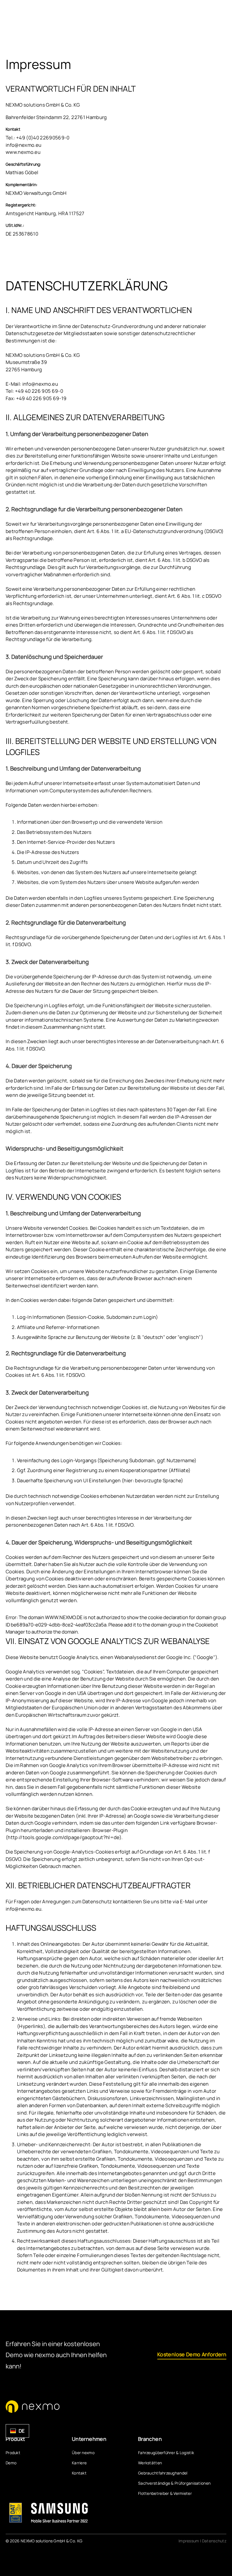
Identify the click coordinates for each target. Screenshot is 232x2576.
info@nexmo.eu (23, 145)
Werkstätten (150, 2463)
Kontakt (79, 2473)
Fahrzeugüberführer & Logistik (166, 2453)
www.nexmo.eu (23, 152)
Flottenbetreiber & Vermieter (165, 2493)
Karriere (79, 2463)
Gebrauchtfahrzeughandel (163, 2473)
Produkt (13, 2453)
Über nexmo (83, 2453)
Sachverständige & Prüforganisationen (174, 2483)
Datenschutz (214, 2541)
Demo (11, 2463)
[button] (17, 2431)
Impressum (189, 2541)
